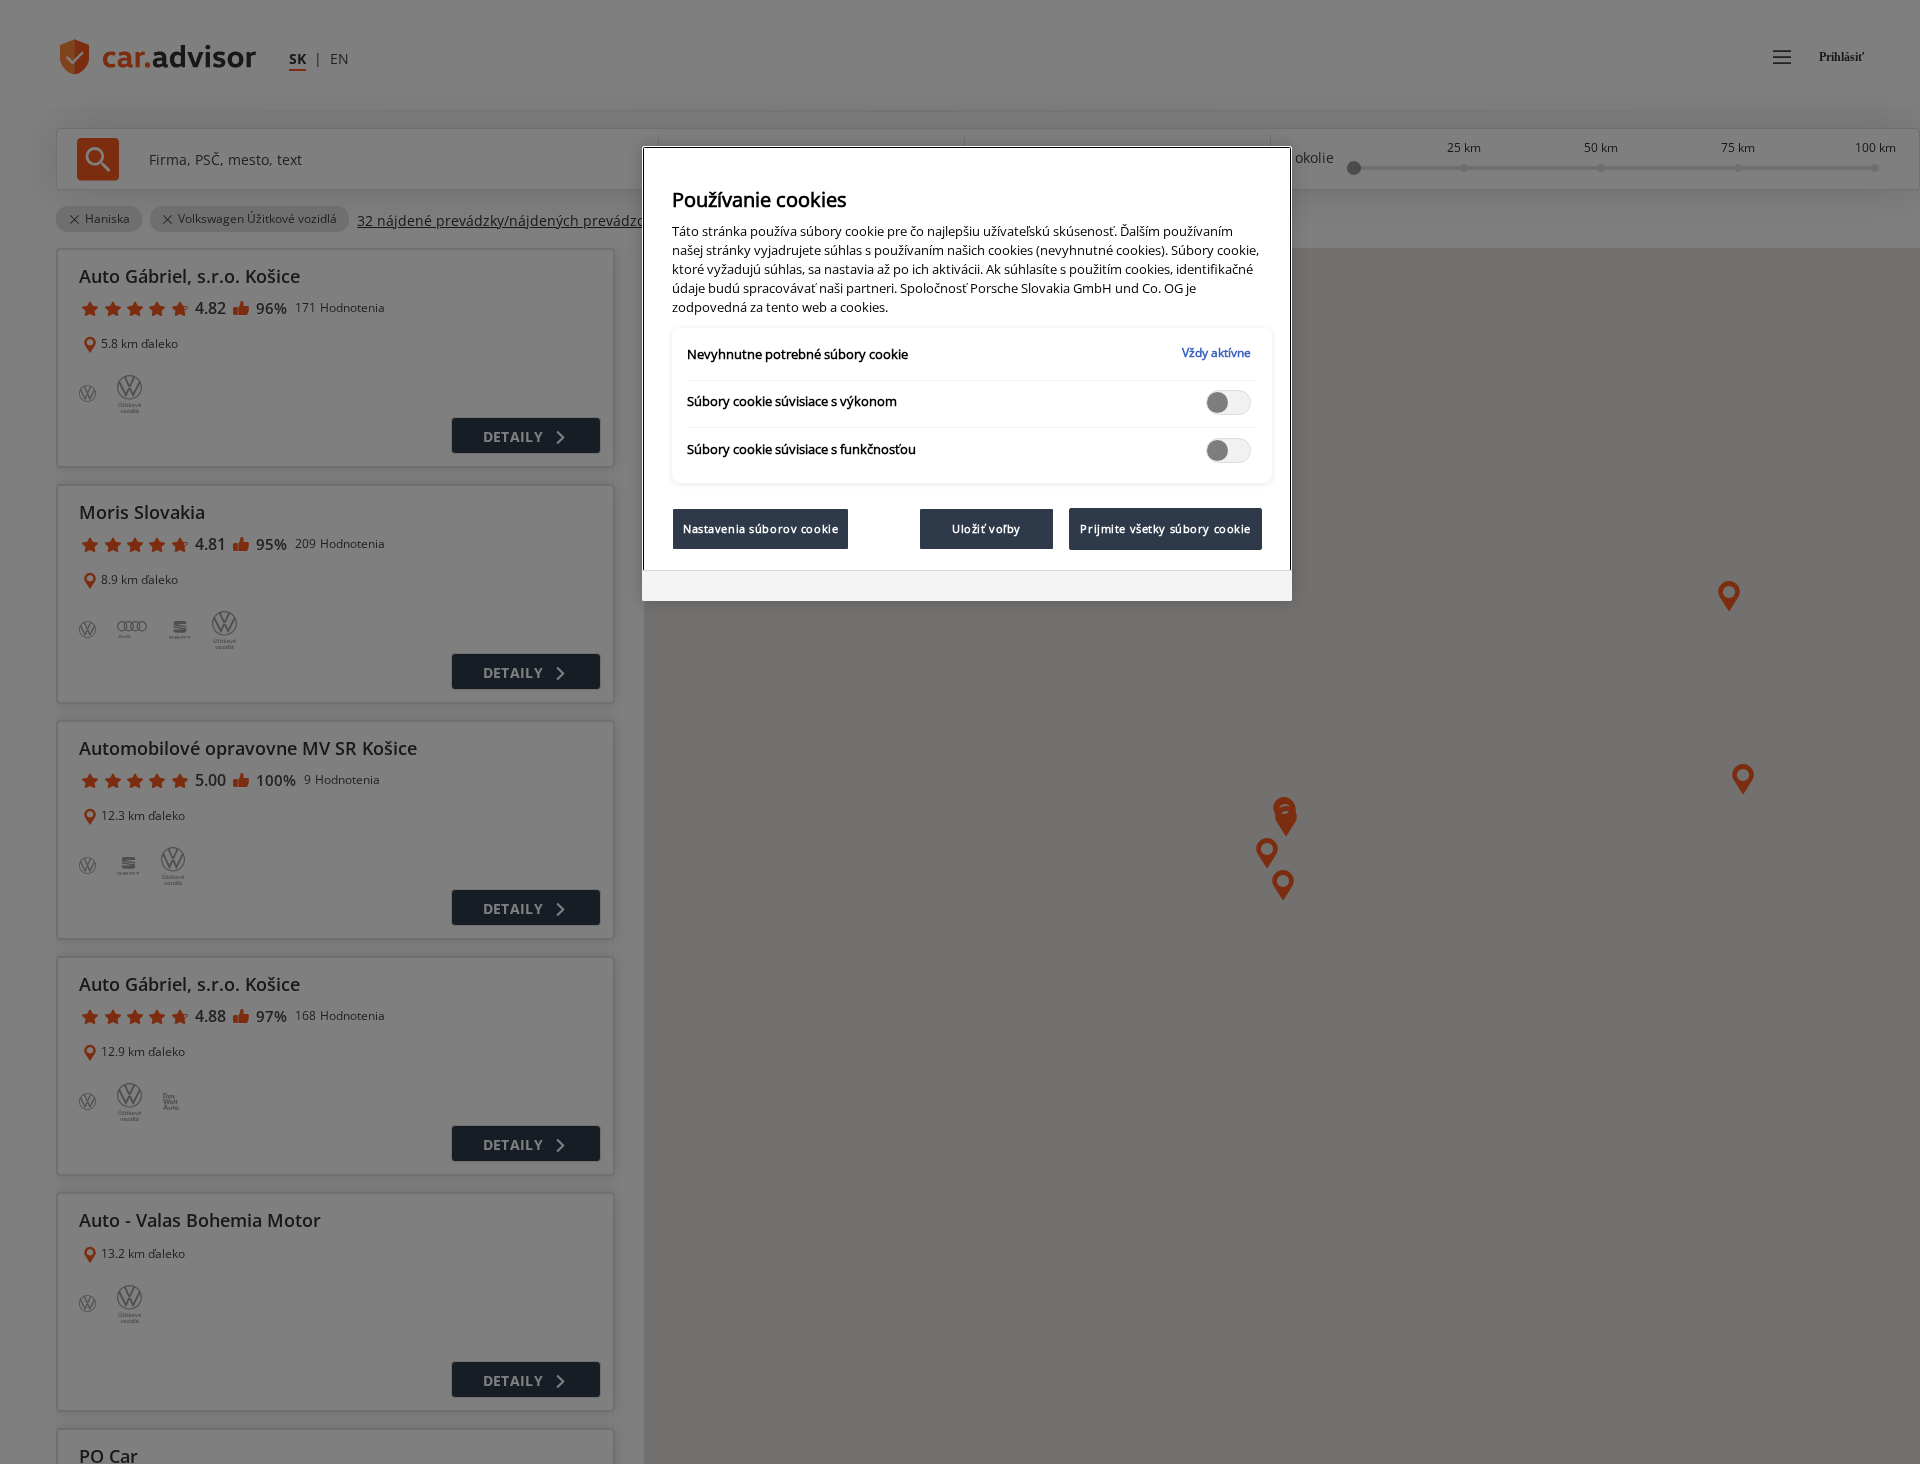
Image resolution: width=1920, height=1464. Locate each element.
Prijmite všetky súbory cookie (1165, 528)
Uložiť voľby (986, 528)
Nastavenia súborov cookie (760, 528)
